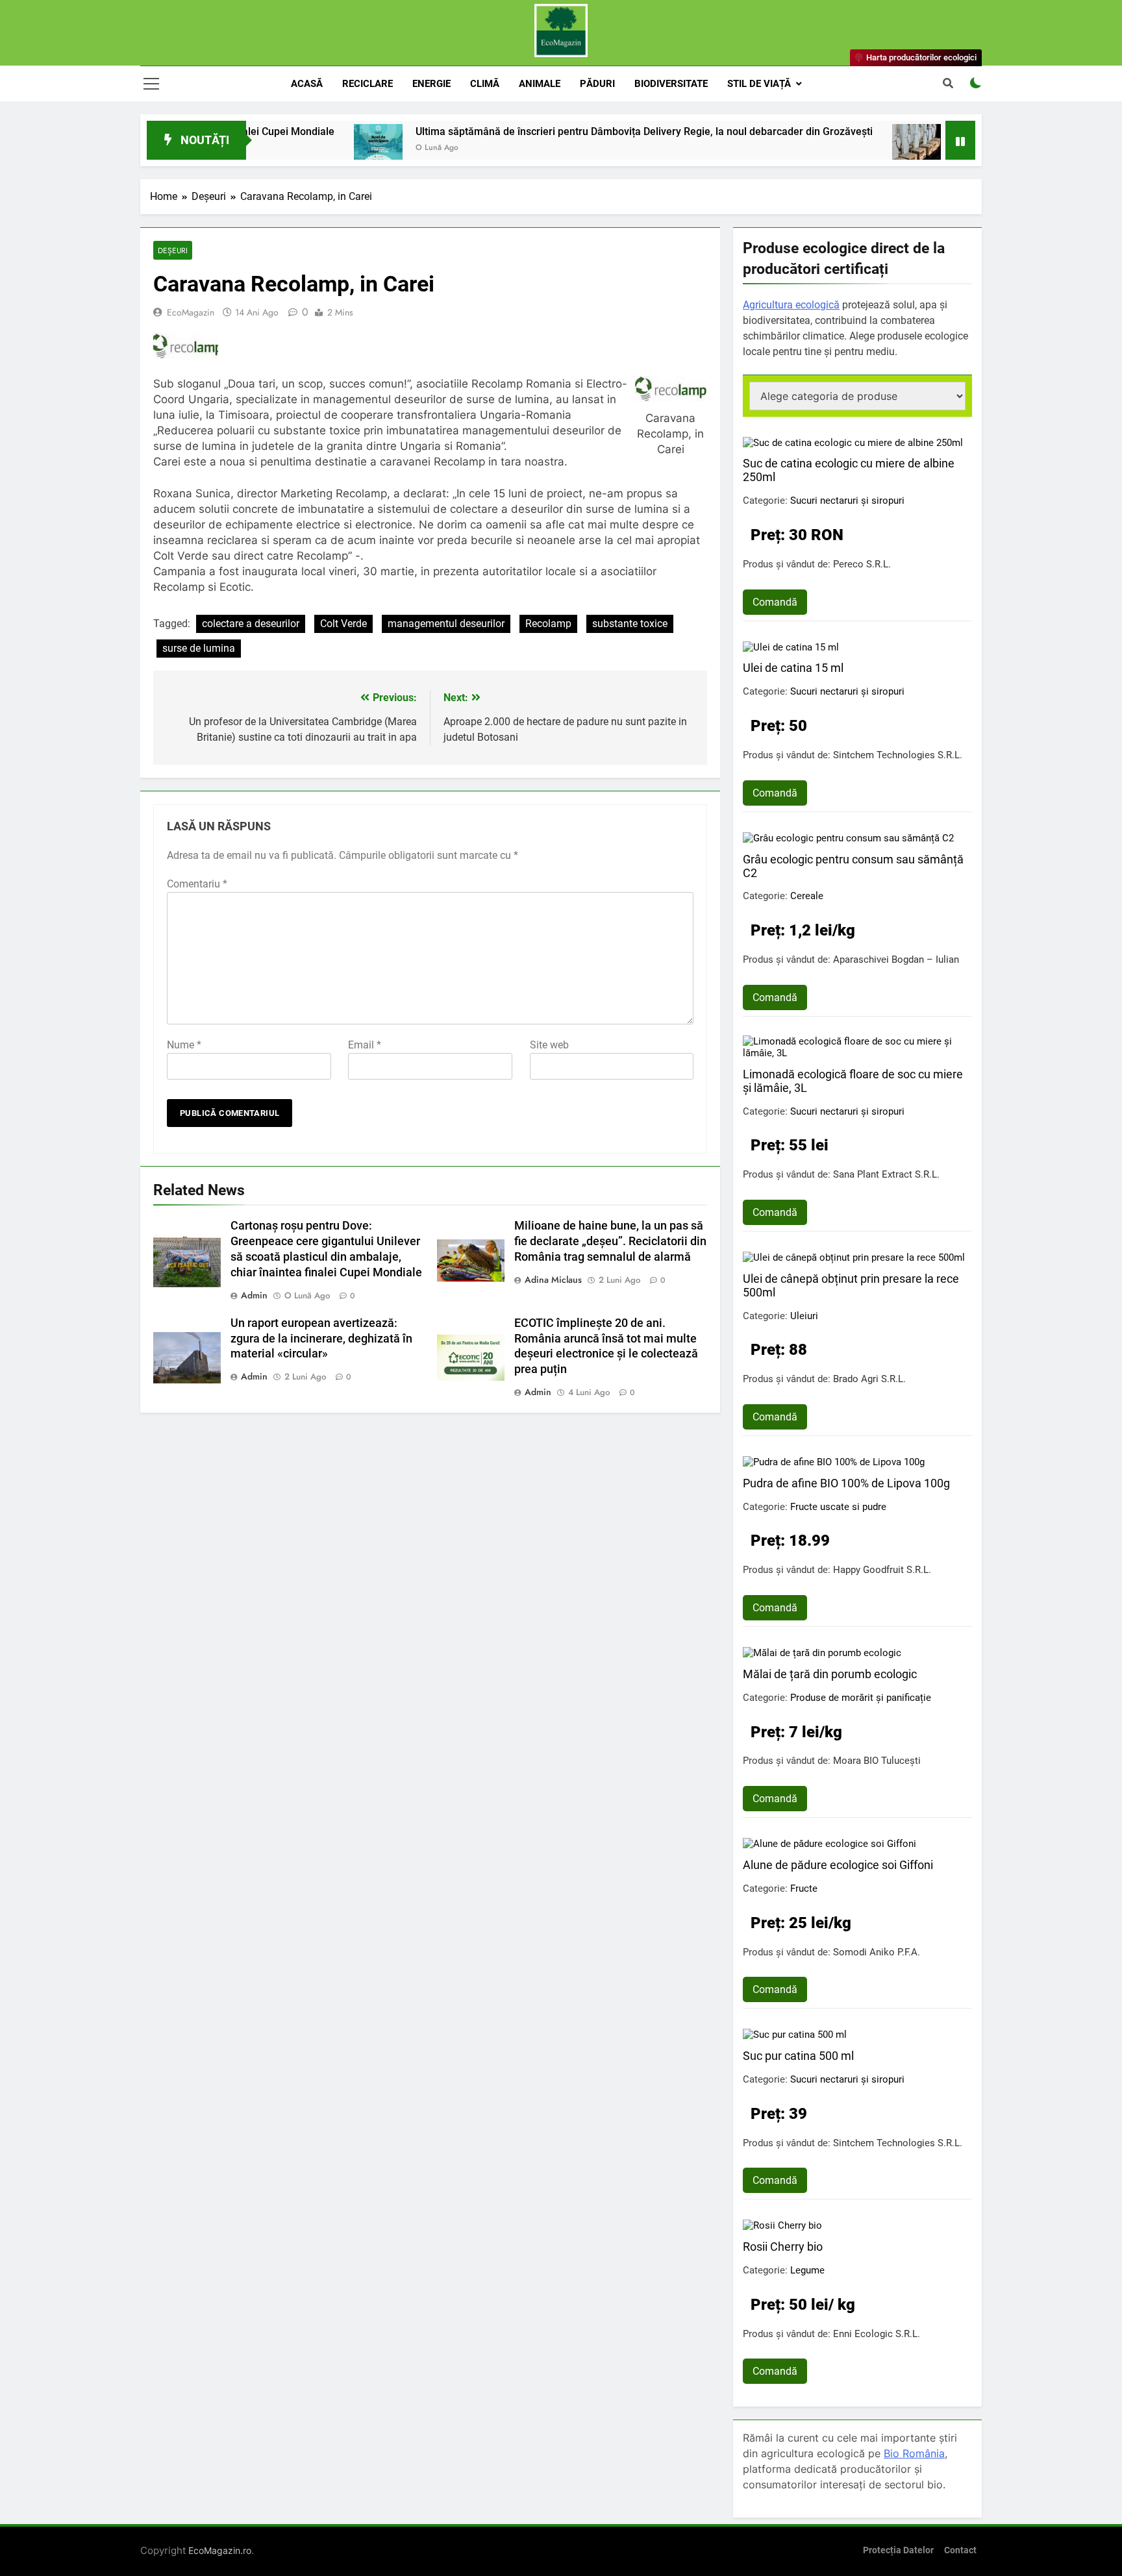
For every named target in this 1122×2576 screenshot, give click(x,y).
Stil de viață (759, 84)
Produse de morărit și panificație (861, 1698)
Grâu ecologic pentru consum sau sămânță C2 (853, 866)
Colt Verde (343, 624)
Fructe (804, 1889)
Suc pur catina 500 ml (798, 2056)
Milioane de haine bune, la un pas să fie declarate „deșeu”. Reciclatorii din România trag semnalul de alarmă (610, 1241)
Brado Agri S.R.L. (869, 1379)
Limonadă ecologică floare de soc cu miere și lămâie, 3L (853, 1081)
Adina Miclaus (553, 1280)
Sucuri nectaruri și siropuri (847, 501)
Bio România (914, 2453)
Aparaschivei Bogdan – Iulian (896, 960)
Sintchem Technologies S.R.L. (898, 755)
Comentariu (197, 884)
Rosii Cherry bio (783, 2247)
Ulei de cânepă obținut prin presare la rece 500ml (851, 1285)
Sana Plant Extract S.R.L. (886, 1174)
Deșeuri (173, 250)
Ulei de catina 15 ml (793, 668)
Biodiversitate (671, 84)
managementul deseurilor (446, 624)
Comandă (775, 602)
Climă (485, 84)
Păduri (597, 84)
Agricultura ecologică (791, 305)
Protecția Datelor (898, 2550)
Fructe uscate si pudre (838, 1507)
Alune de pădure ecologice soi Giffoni (838, 1865)
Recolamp (548, 624)
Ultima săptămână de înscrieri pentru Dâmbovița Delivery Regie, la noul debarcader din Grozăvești (564, 131)
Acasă (307, 84)
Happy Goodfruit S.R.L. (882, 1570)
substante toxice (630, 624)
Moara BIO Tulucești (877, 1761)
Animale (540, 84)
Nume (184, 1045)
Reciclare (368, 84)
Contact (960, 2550)
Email (365, 1045)
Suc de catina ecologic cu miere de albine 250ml (849, 470)
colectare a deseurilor (251, 624)
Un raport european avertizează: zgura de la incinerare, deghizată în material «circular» (321, 1339)
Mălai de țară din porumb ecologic (830, 1674)
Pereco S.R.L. (862, 564)
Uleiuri (804, 1316)
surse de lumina (199, 648)
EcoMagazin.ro (220, 2550)
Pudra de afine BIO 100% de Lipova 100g (846, 1483)
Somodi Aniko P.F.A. (877, 1952)
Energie (431, 84)
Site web (549, 1045)
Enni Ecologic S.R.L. (877, 2334)
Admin (254, 1295)
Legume (807, 2270)
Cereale (807, 896)
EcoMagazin (191, 312)
